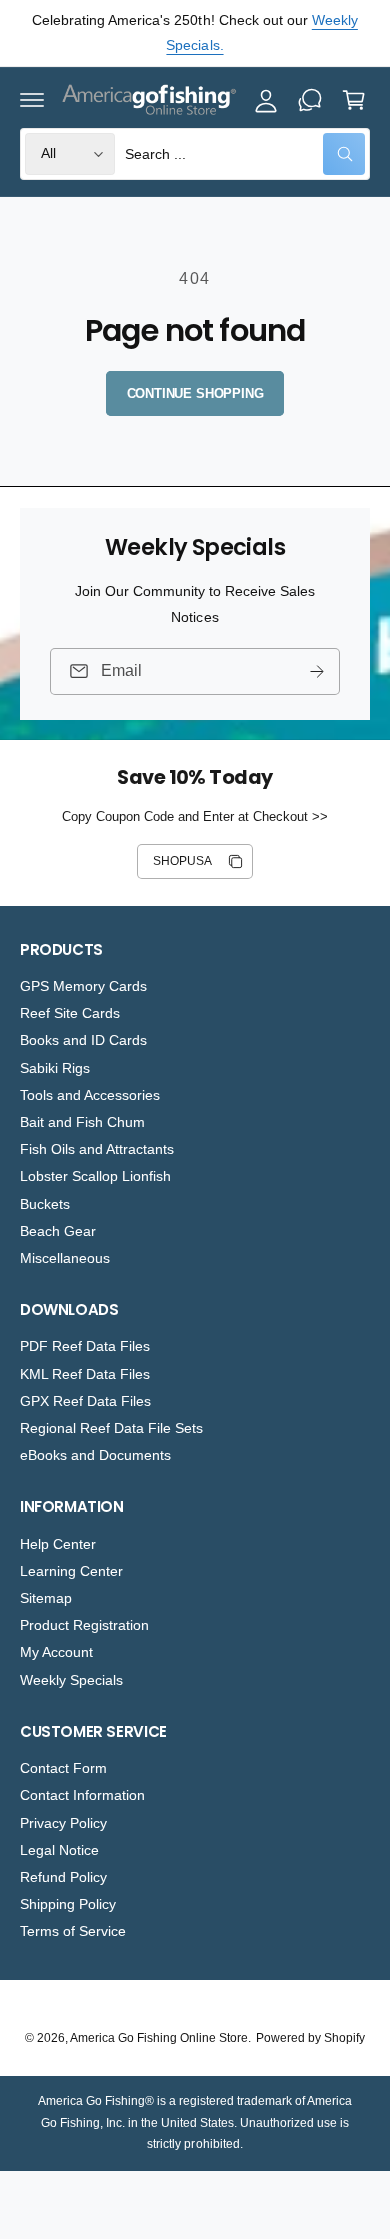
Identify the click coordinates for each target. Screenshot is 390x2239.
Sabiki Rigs (55, 1068)
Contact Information (82, 1795)
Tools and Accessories (90, 1095)
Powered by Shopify (310, 2038)
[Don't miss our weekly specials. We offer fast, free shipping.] (310, 100)
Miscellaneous (65, 1258)
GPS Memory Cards (83, 986)
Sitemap (46, 1598)
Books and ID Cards (83, 1040)
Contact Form (63, 1768)
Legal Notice (59, 1850)
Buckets (45, 1204)
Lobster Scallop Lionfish (95, 1176)
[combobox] (245, 154)
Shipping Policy (68, 1904)
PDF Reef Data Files (85, 1346)
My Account (56, 1652)
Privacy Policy (63, 1823)
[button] (32, 100)
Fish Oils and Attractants (97, 1149)
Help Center (58, 1544)
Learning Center (71, 1571)
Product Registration (84, 1625)
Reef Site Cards (70, 1013)
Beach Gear (58, 1231)
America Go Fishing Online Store (159, 2038)
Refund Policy (63, 1877)
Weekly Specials (71, 1680)
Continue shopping (195, 393)
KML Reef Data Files (85, 1374)
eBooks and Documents (95, 1455)
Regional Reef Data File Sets (111, 1428)
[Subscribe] (317, 670)
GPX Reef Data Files (85, 1401)
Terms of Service (73, 1931)
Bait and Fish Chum (82, 1122)
